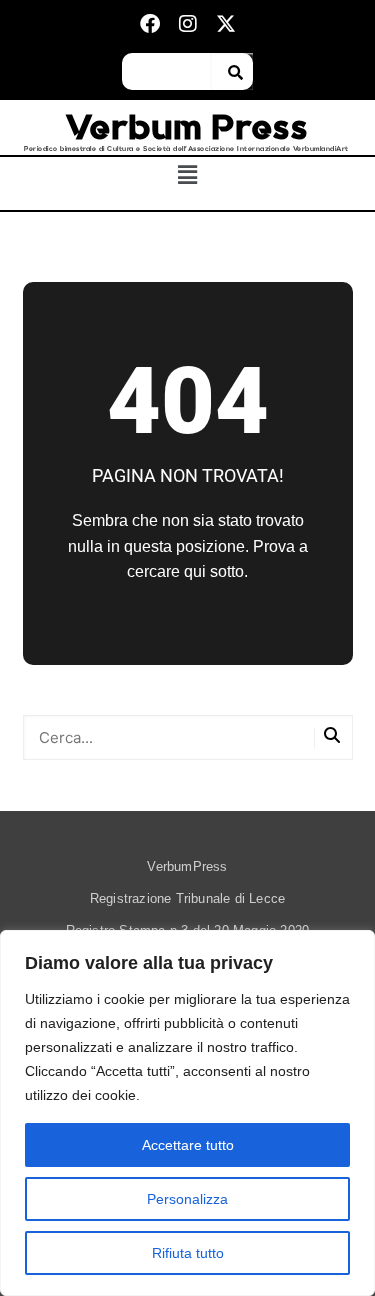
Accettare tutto (188, 1145)
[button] (187, 176)
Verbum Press (187, 127)
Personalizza (187, 1199)
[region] (187, 1113)
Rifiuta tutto (188, 1253)
